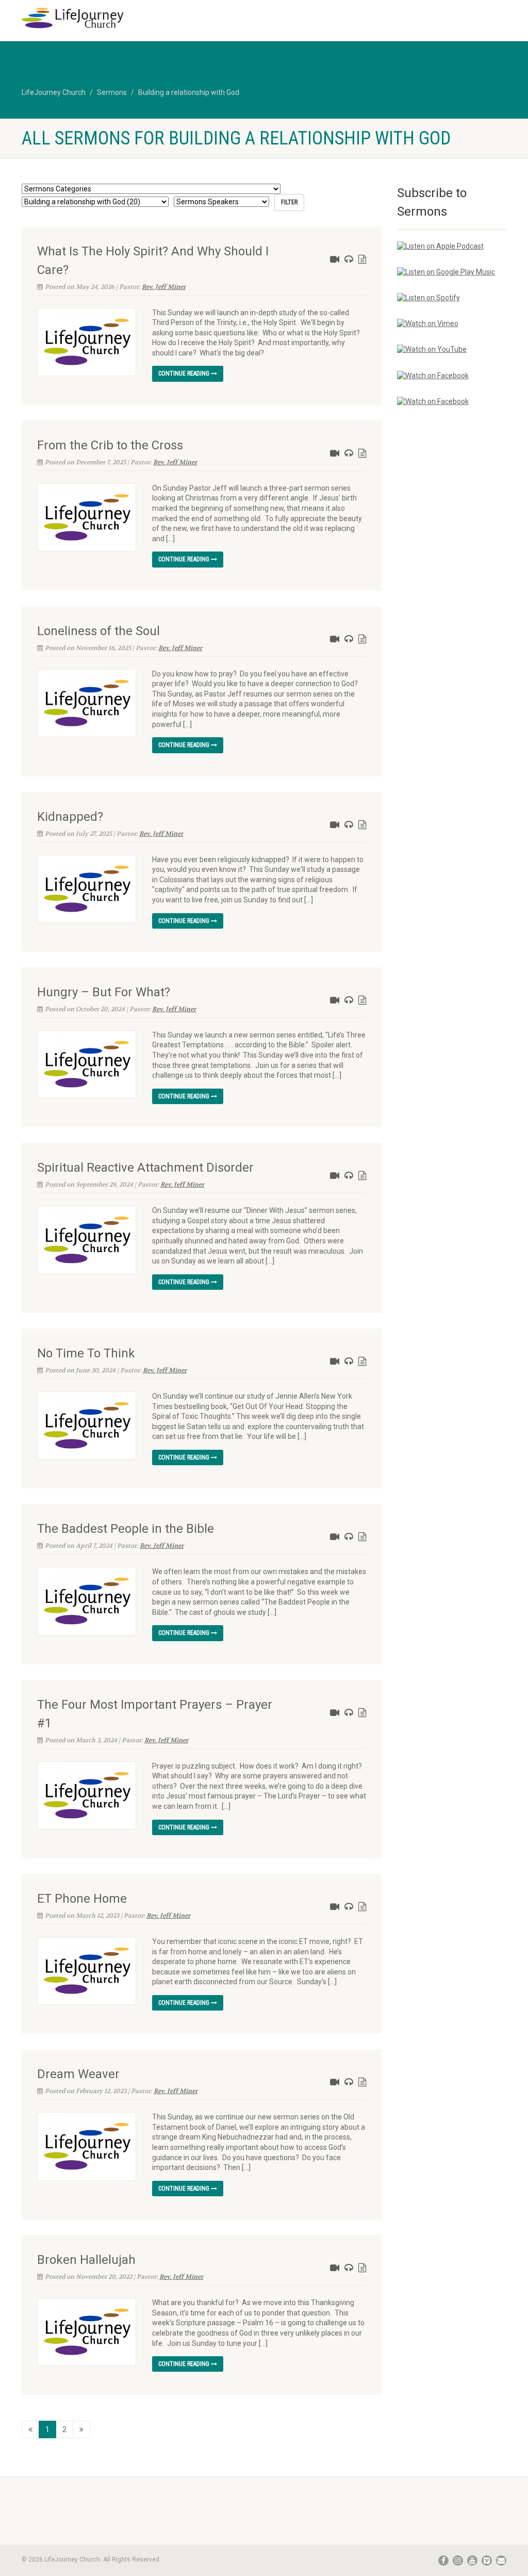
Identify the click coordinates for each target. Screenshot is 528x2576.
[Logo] (97, 18)
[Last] (81, 2429)
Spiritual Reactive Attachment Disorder (145, 1168)
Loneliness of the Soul (98, 631)
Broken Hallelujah (86, 2260)
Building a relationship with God (189, 92)
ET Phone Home (82, 1899)
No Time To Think (86, 1353)
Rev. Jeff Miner (164, 287)
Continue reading (185, 374)
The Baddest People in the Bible (126, 1529)
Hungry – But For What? (104, 992)
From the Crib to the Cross (110, 445)
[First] (30, 2429)
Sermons (112, 92)
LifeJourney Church (54, 92)
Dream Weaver (78, 2074)
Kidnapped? (70, 817)
